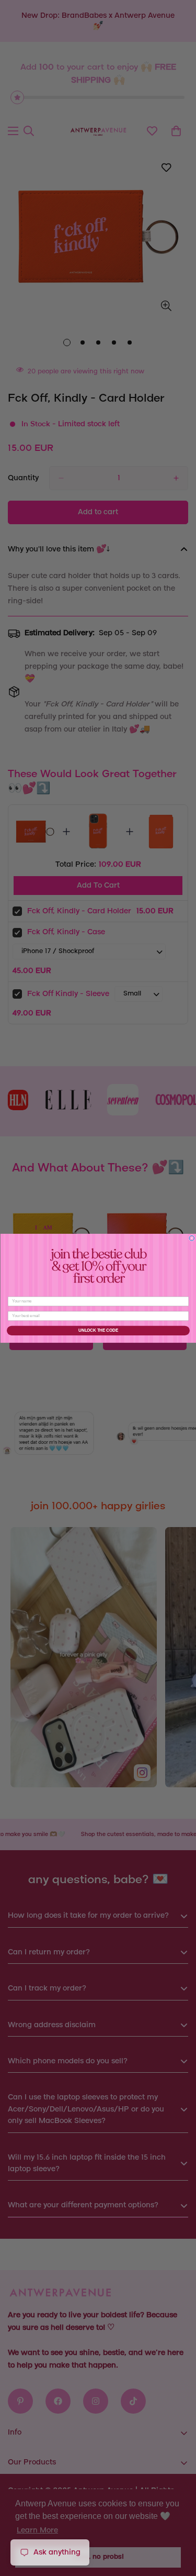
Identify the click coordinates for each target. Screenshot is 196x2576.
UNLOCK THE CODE (98, 1330)
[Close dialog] (192, 1238)
